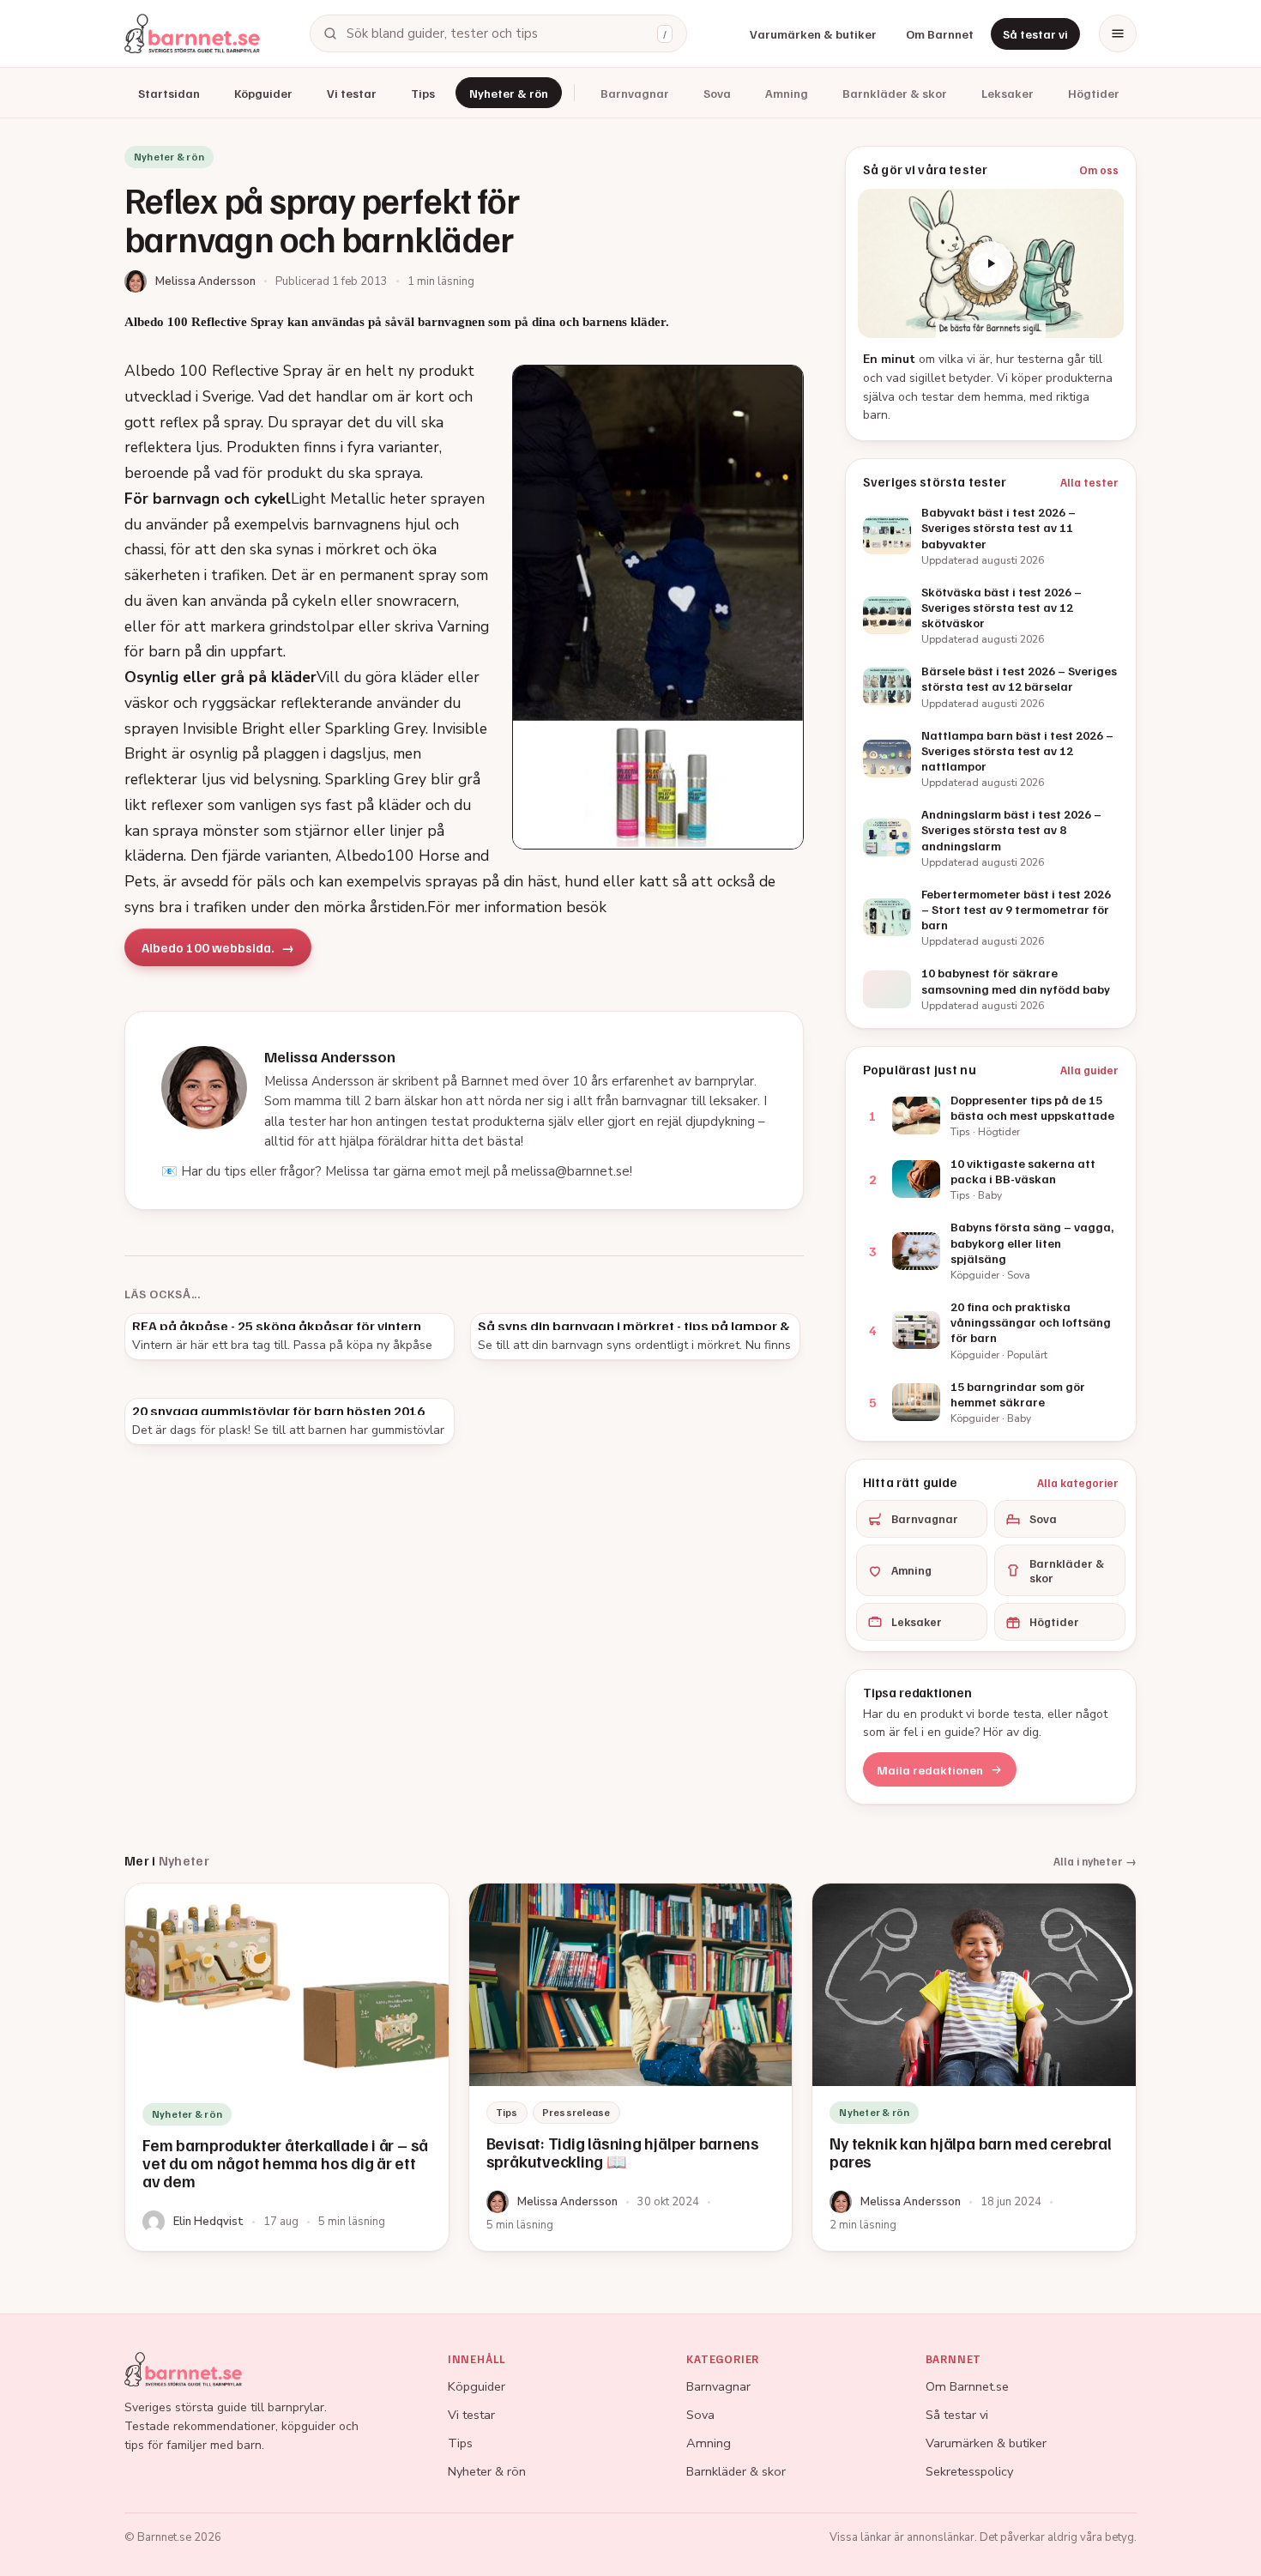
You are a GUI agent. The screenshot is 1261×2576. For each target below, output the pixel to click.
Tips (423, 93)
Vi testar (352, 93)
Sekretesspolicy (969, 2471)
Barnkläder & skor (895, 93)
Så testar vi (1035, 34)
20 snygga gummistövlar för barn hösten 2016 (278, 1411)
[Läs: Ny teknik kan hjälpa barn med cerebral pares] (974, 2067)
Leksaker (1008, 93)
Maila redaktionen (930, 1770)
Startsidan (169, 93)
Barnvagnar (635, 93)
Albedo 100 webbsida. (208, 947)
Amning (787, 93)
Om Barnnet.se (967, 2386)
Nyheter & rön (509, 93)
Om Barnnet (940, 34)
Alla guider (1089, 1070)
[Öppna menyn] (1118, 33)
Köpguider (263, 93)
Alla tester (1089, 482)
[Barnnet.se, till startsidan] (192, 33)
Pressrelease (576, 2112)
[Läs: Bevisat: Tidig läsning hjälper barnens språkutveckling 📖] (631, 2067)
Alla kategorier (1078, 1483)
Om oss (1099, 170)
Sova (717, 93)
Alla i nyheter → (1095, 1861)
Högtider (1094, 93)
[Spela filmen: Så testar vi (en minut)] (991, 263)
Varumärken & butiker (813, 34)
